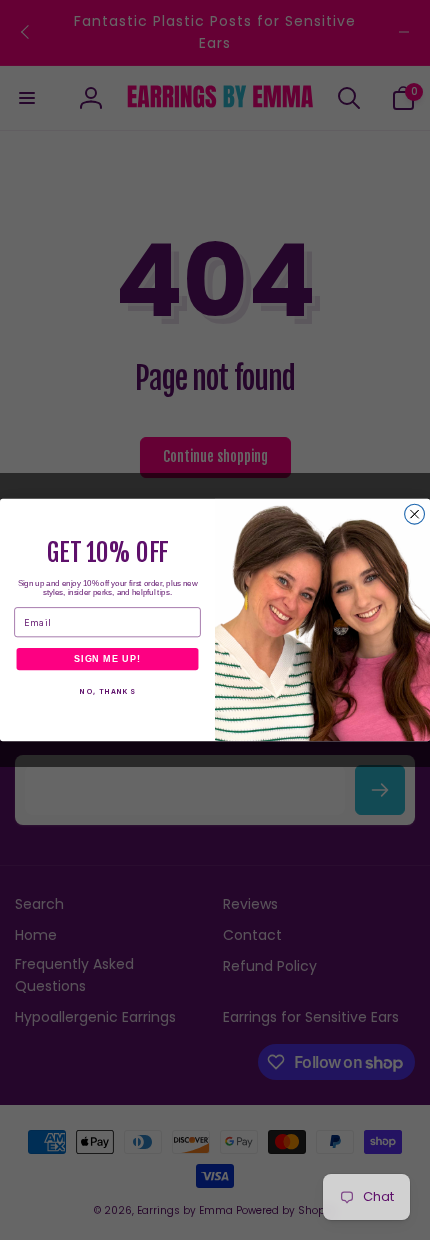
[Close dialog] (415, 514)
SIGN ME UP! (107, 658)
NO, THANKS (107, 692)
